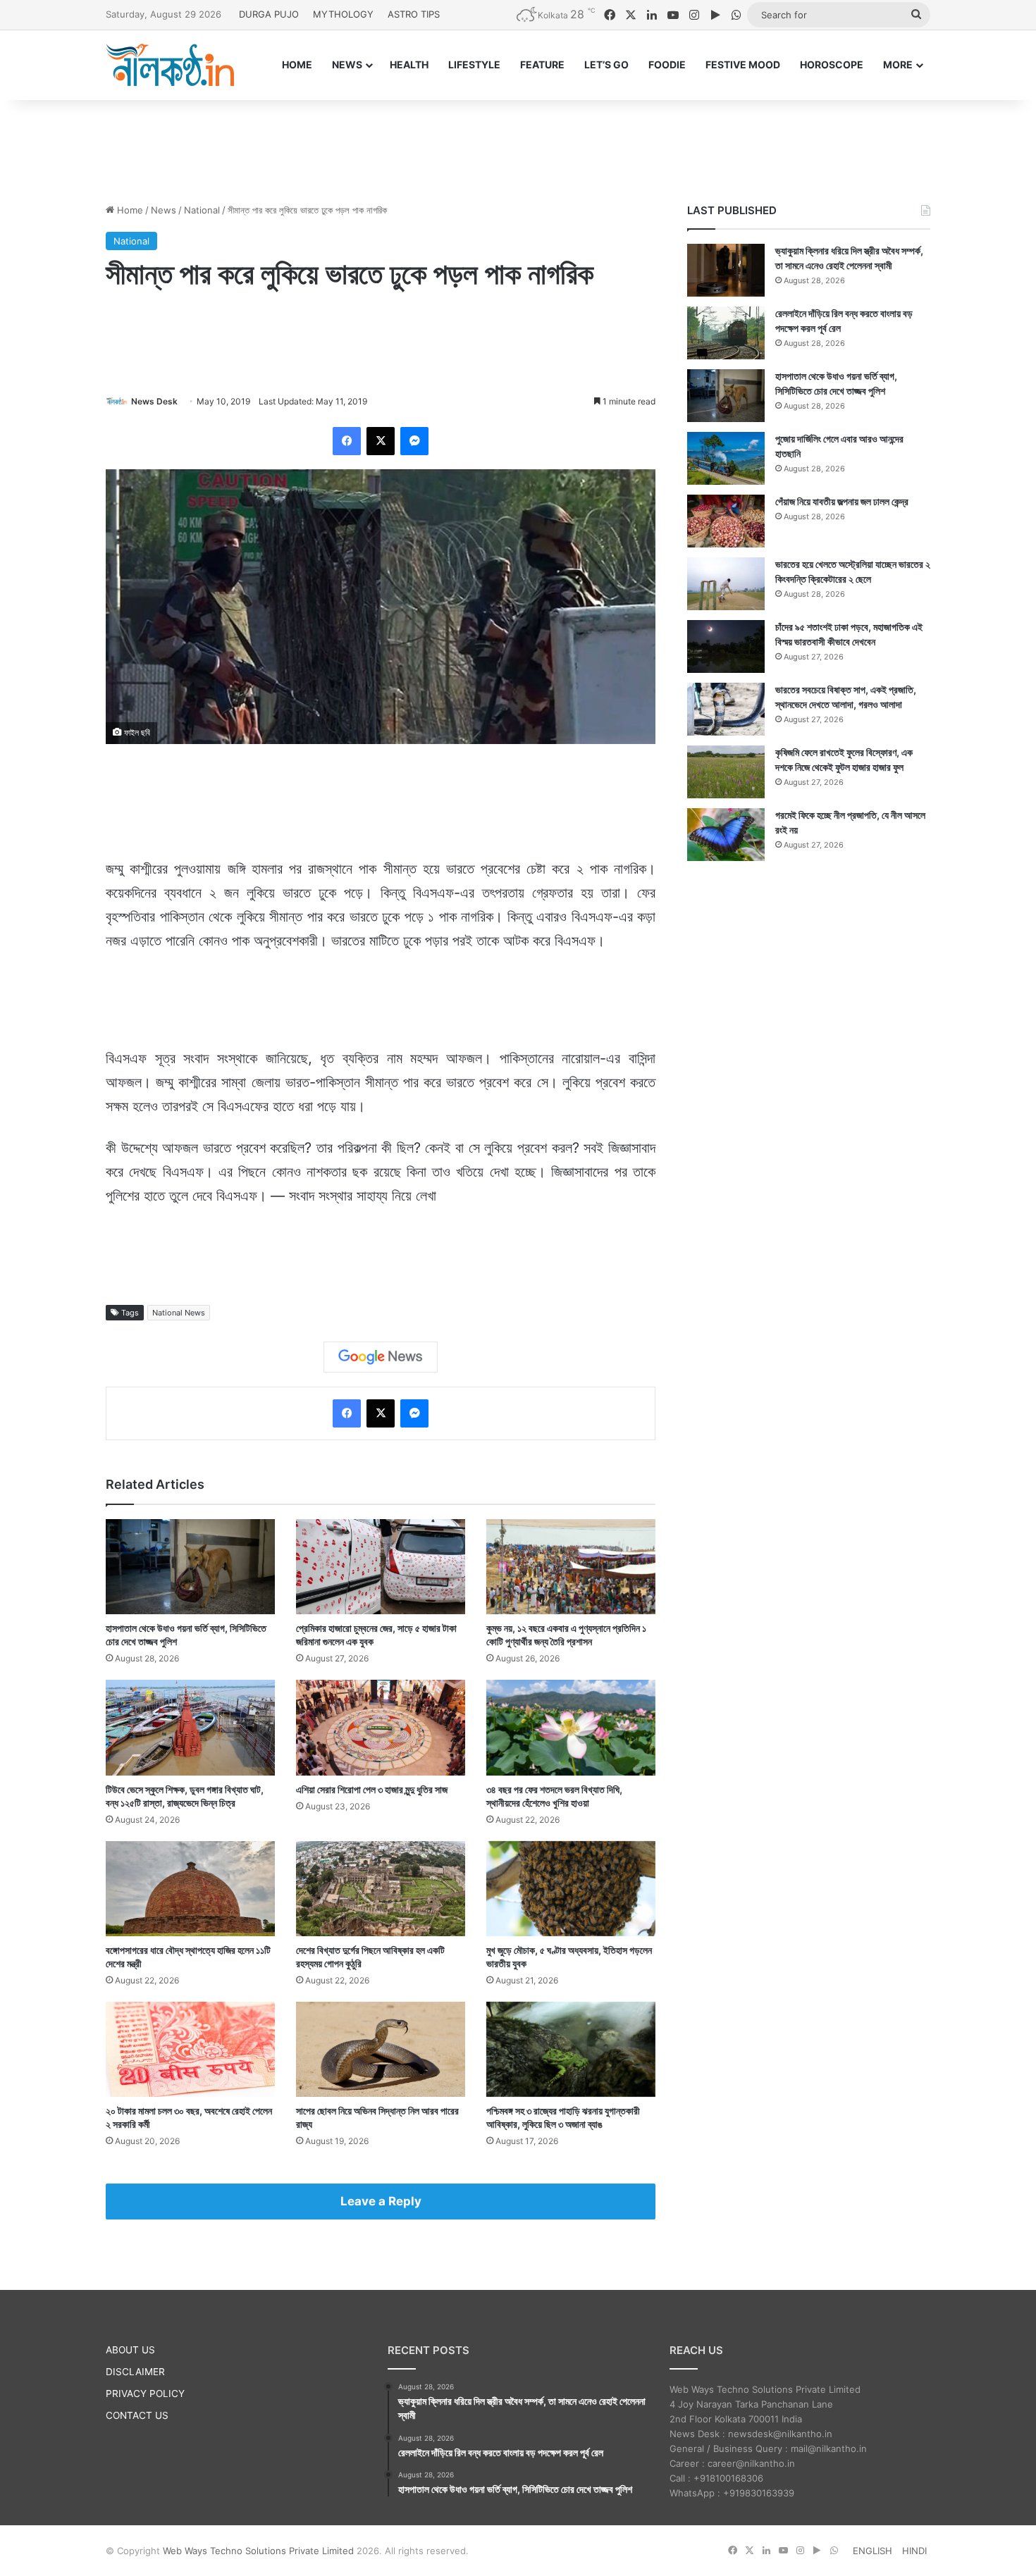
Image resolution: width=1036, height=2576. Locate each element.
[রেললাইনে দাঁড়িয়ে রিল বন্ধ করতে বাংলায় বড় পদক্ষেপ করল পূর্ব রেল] (726, 333)
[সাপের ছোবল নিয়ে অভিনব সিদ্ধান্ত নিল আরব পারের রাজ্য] (381, 2049)
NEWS (347, 64)
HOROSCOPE (832, 64)
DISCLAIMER (135, 2372)
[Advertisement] (518, 146)
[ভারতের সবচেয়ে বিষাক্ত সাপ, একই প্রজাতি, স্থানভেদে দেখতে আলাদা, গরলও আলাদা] (726, 709)
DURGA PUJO (269, 14)
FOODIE (667, 64)
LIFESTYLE (474, 64)
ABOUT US (130, 2350)
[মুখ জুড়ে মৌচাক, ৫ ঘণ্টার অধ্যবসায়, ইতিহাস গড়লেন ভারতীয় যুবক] (571, 1889)
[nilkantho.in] (170, 65)
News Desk (154, 401)
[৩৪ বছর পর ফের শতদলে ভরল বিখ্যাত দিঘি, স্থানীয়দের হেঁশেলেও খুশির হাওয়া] (571, 1727)
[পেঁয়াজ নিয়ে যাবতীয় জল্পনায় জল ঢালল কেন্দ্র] (726, 521)
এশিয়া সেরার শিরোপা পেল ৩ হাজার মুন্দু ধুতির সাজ (372, 1789)
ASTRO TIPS (414, 14)
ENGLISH (872, 2551)
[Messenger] (414, 441)
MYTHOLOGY (343, 14)
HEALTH (409, 64)
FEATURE (542, 64)
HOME (297, 64)
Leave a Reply (381, 2201)
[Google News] (381, 1357)
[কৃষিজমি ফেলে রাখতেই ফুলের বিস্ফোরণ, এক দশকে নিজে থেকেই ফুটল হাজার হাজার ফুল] (726, 772)
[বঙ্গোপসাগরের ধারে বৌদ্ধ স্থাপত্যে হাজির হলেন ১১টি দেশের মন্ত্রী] (190, 1889)
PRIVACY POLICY (145, 2394)
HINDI (914, 2551)
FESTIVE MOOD (743, 64)
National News (179, 1313)
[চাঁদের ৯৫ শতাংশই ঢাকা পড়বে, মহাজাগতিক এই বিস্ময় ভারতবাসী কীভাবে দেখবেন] (726, 646)
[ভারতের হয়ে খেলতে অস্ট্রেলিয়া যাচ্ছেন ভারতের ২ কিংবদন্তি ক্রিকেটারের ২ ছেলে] (726, 584)
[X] (381, 441)
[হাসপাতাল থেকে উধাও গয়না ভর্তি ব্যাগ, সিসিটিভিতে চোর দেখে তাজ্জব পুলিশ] (190, 1567)
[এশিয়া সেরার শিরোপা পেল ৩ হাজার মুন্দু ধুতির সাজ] (381, 1727)
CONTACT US (137, 2415)
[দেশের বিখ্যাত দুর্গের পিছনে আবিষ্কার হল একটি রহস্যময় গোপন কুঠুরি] (381, 1889)
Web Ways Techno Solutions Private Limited (258, 2551)
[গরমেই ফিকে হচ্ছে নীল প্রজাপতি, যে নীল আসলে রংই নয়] (726, 835)
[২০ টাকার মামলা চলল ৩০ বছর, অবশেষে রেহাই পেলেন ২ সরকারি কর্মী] (190, 2049)
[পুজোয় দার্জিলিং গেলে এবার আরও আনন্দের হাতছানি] (726, 458)
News (164, 210)
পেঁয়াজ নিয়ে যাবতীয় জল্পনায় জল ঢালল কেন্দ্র (842, 501)
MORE (898, 64)
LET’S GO (606, 64)
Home (129, 210)
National (202, 210)
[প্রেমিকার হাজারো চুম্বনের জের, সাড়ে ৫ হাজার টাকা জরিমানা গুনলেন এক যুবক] (381, 1567)
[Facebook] (347, 441)
